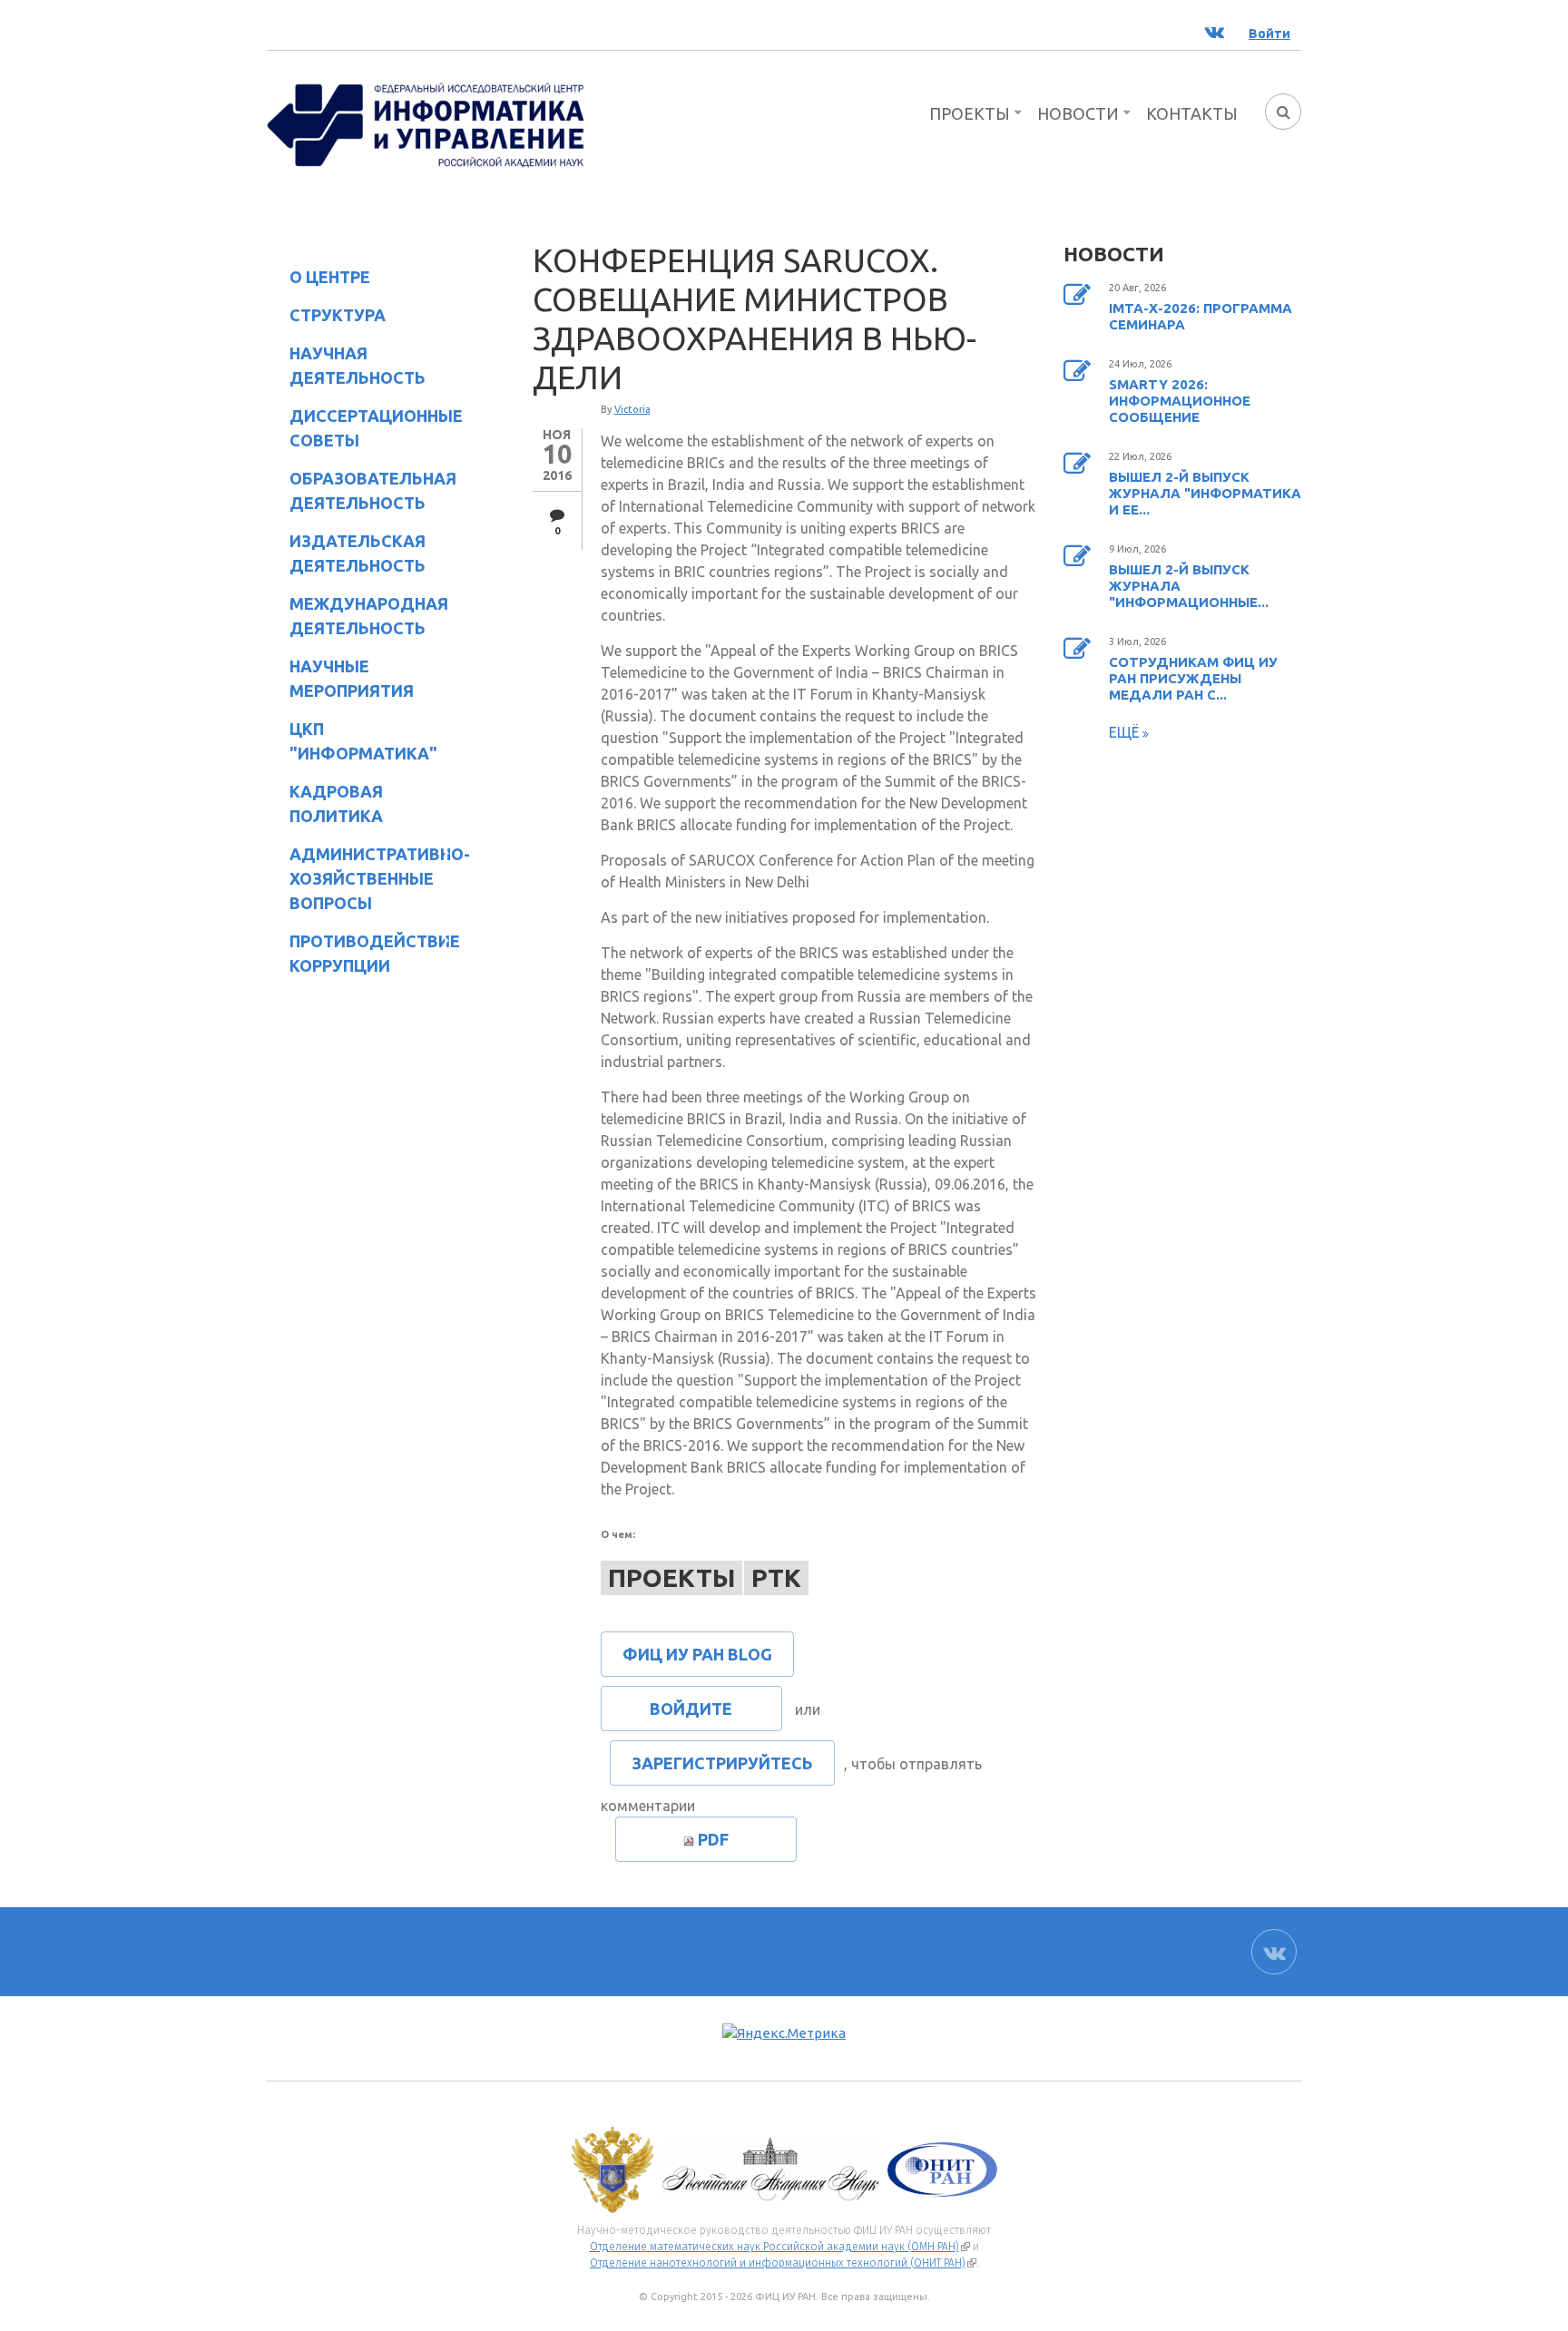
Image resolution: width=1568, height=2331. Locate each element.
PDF (713, 1839)
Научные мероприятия (340, 678)
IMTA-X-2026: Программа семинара (1200, 316)
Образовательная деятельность (362, 490)
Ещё (1126, 732)
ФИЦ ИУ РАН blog (697, 1654)
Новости (1078, 113)
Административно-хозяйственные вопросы (365, 878)
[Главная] (426, 123)
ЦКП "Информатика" (352, 741)
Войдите (691, 1709)
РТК (776, 1577)
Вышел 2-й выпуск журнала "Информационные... (1189, 586)
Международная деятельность (369, 616)
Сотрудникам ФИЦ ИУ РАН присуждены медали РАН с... (1193, 678)
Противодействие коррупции (363, 953)
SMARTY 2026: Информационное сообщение (1180, 401)
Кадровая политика (325, 803)
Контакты (1192, 113)
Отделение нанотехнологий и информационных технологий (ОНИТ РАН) (783, 2263)
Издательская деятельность (346, 553)
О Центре (318, 280)
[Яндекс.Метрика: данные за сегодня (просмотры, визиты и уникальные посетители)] (784, 2034)
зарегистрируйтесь (722, 1763)
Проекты (970, 113)
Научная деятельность (346, 365)
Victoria (632, 409)
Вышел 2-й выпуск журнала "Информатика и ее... (1205, 493)
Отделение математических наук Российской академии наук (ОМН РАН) (780, 2247)
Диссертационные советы (376, 428)
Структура (326, 318)
